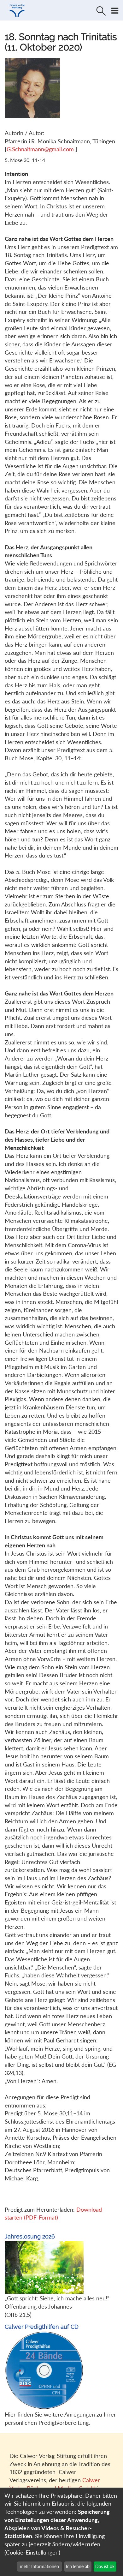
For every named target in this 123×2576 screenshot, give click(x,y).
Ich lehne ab (78, 2566)
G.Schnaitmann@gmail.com (41, 149)
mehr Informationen (39, 2566)
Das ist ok (105, 2566)
